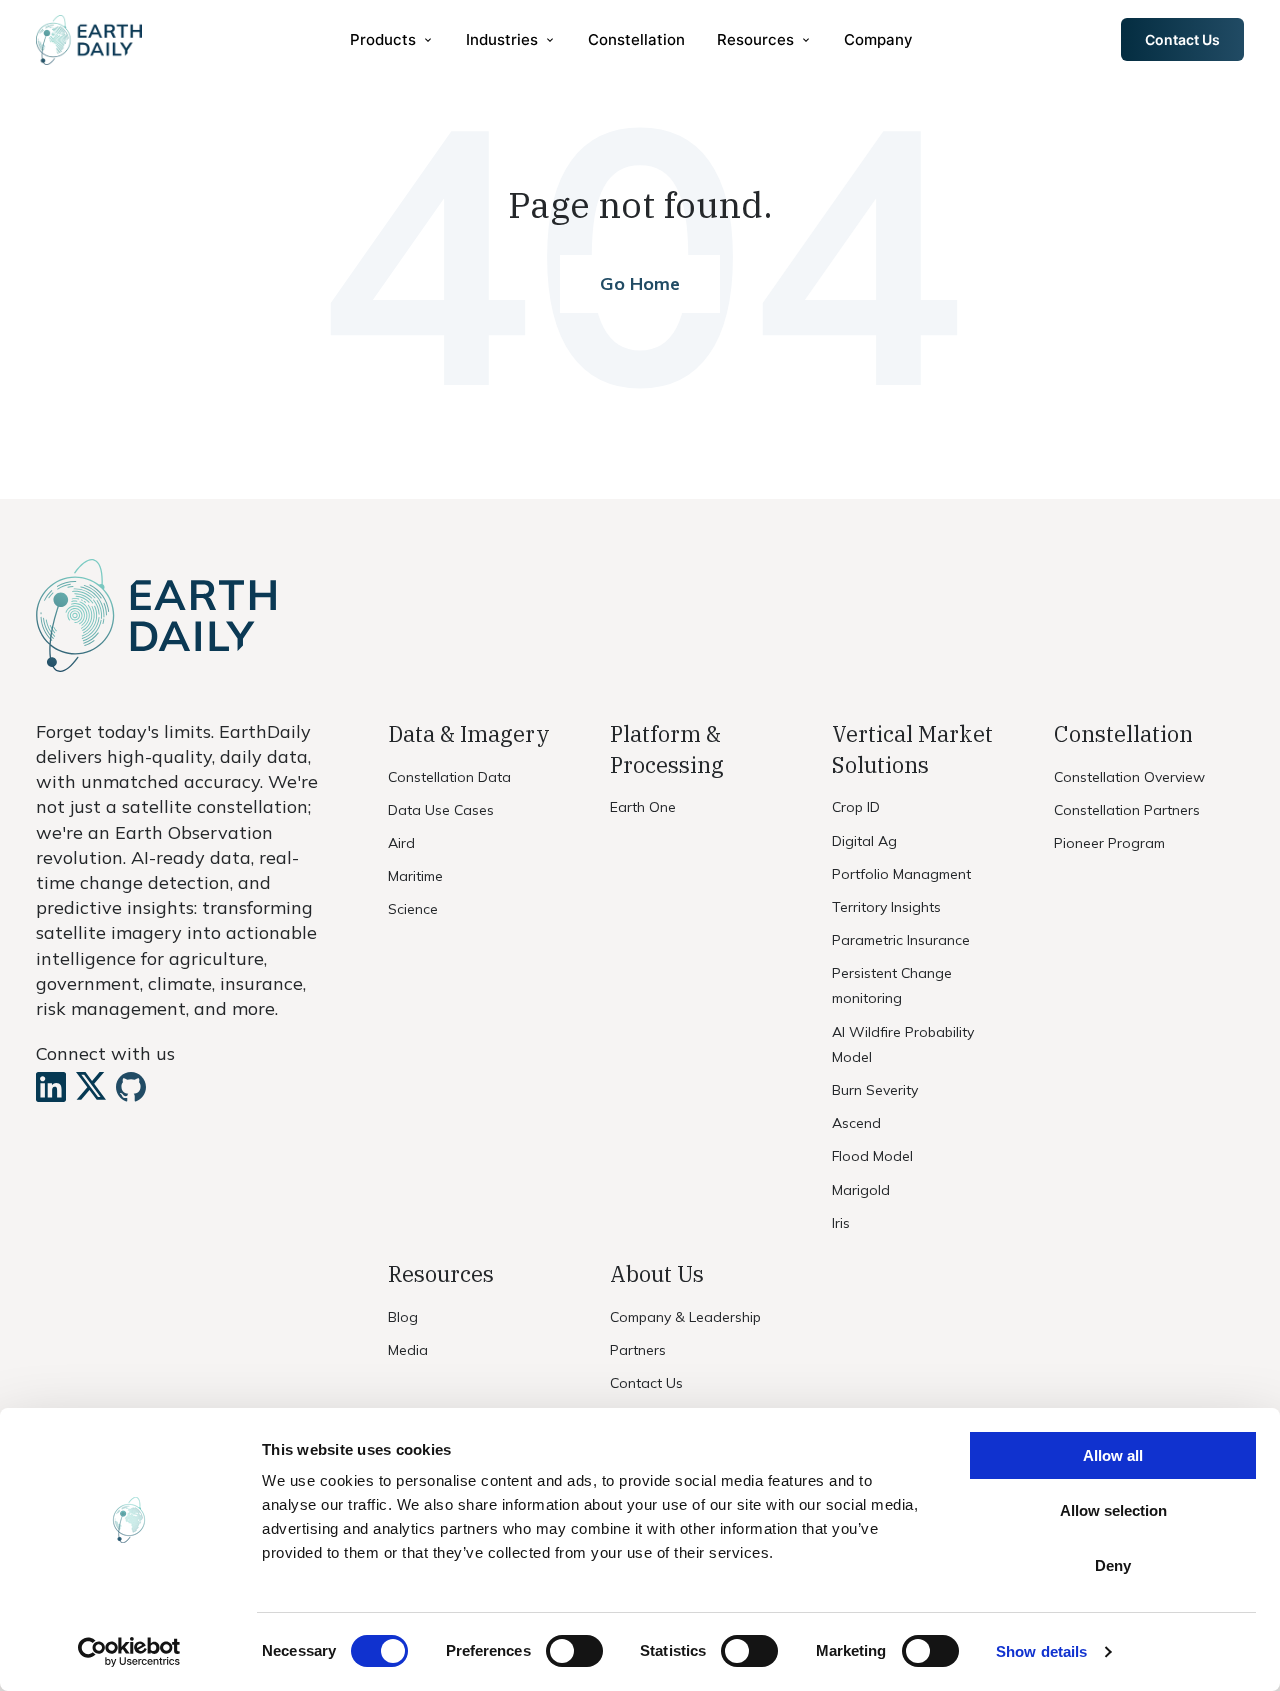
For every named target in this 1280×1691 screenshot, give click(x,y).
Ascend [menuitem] (856, 1123)
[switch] (574, 1651)
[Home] (89, 40)
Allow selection (1113, 1510)
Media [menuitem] (408, 1350)
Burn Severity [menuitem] (875, 1090)
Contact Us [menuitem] (646, 1383)
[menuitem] (392, 39)
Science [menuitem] (413, 909)
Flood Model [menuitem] (872, 1156)
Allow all (1113, 1455)
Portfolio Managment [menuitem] (901, 874)
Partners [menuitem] (638, 1350)
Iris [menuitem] (841, 1223)
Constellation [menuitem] (636, 39)
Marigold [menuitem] (861, 1190)
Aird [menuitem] (401, 843)
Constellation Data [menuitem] (449, 777)
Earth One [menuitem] (643, 807)
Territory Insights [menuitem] (886, 907)
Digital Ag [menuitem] (864, 841)
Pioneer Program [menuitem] (1109, 843)
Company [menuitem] (878, 39)
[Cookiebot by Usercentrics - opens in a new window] (129, 1652)
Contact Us (1182, 39)
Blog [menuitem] (403, 1317)
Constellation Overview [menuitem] (1129, 777)
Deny (1113, 1565)
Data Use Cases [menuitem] (441, 810)
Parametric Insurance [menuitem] (901, 940)
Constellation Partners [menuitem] (1127, 810)
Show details (1041, 1651)
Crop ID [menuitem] (856, 807)
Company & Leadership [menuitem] (685, 1317)
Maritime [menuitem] (415, 876)
